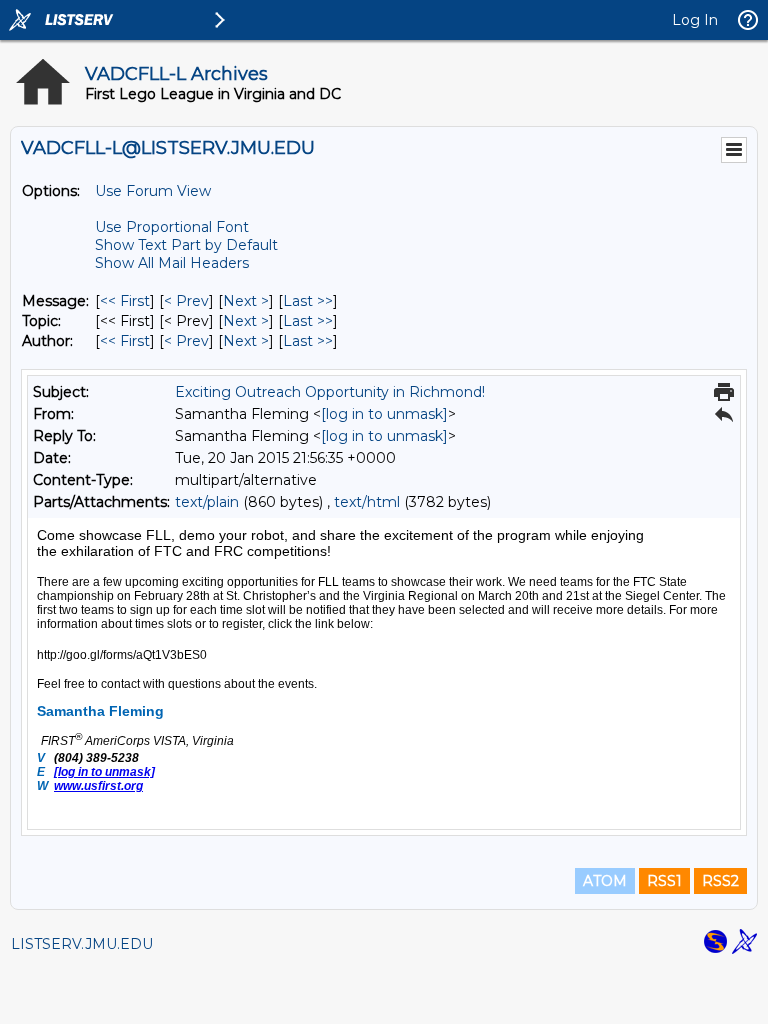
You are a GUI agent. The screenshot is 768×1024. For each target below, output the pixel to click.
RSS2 (720, 881)
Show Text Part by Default (186, 245)
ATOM (605, 881)
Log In (695, 20)
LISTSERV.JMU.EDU (82, 944)
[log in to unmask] (384, 414)
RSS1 (664, 881)
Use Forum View (153, 191)
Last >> (308, 301)
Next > (246, 301)
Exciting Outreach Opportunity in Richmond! (330, 392)
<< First (125, 301)
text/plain (207, 502)
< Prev (186, 301)
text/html (367, 502)
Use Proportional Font (172, 227)
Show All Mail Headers (172, 263)
